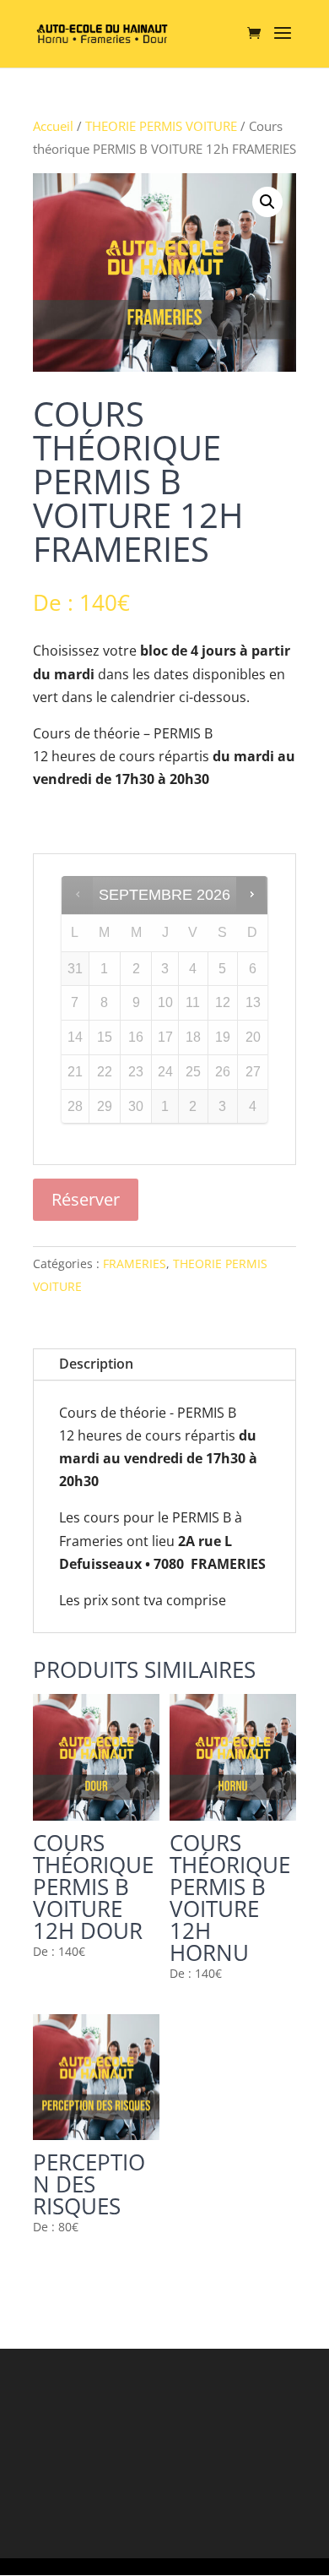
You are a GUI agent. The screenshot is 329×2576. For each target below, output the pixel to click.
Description (96, 1364)
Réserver (86, 1199)
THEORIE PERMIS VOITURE (161, 126)
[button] (267, 202)
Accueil (53, 126)
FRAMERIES (135, 1263)
